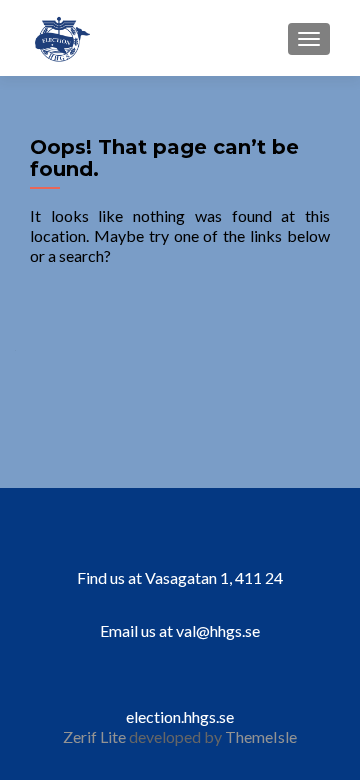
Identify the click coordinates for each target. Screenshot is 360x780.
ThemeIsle (261, 736)
